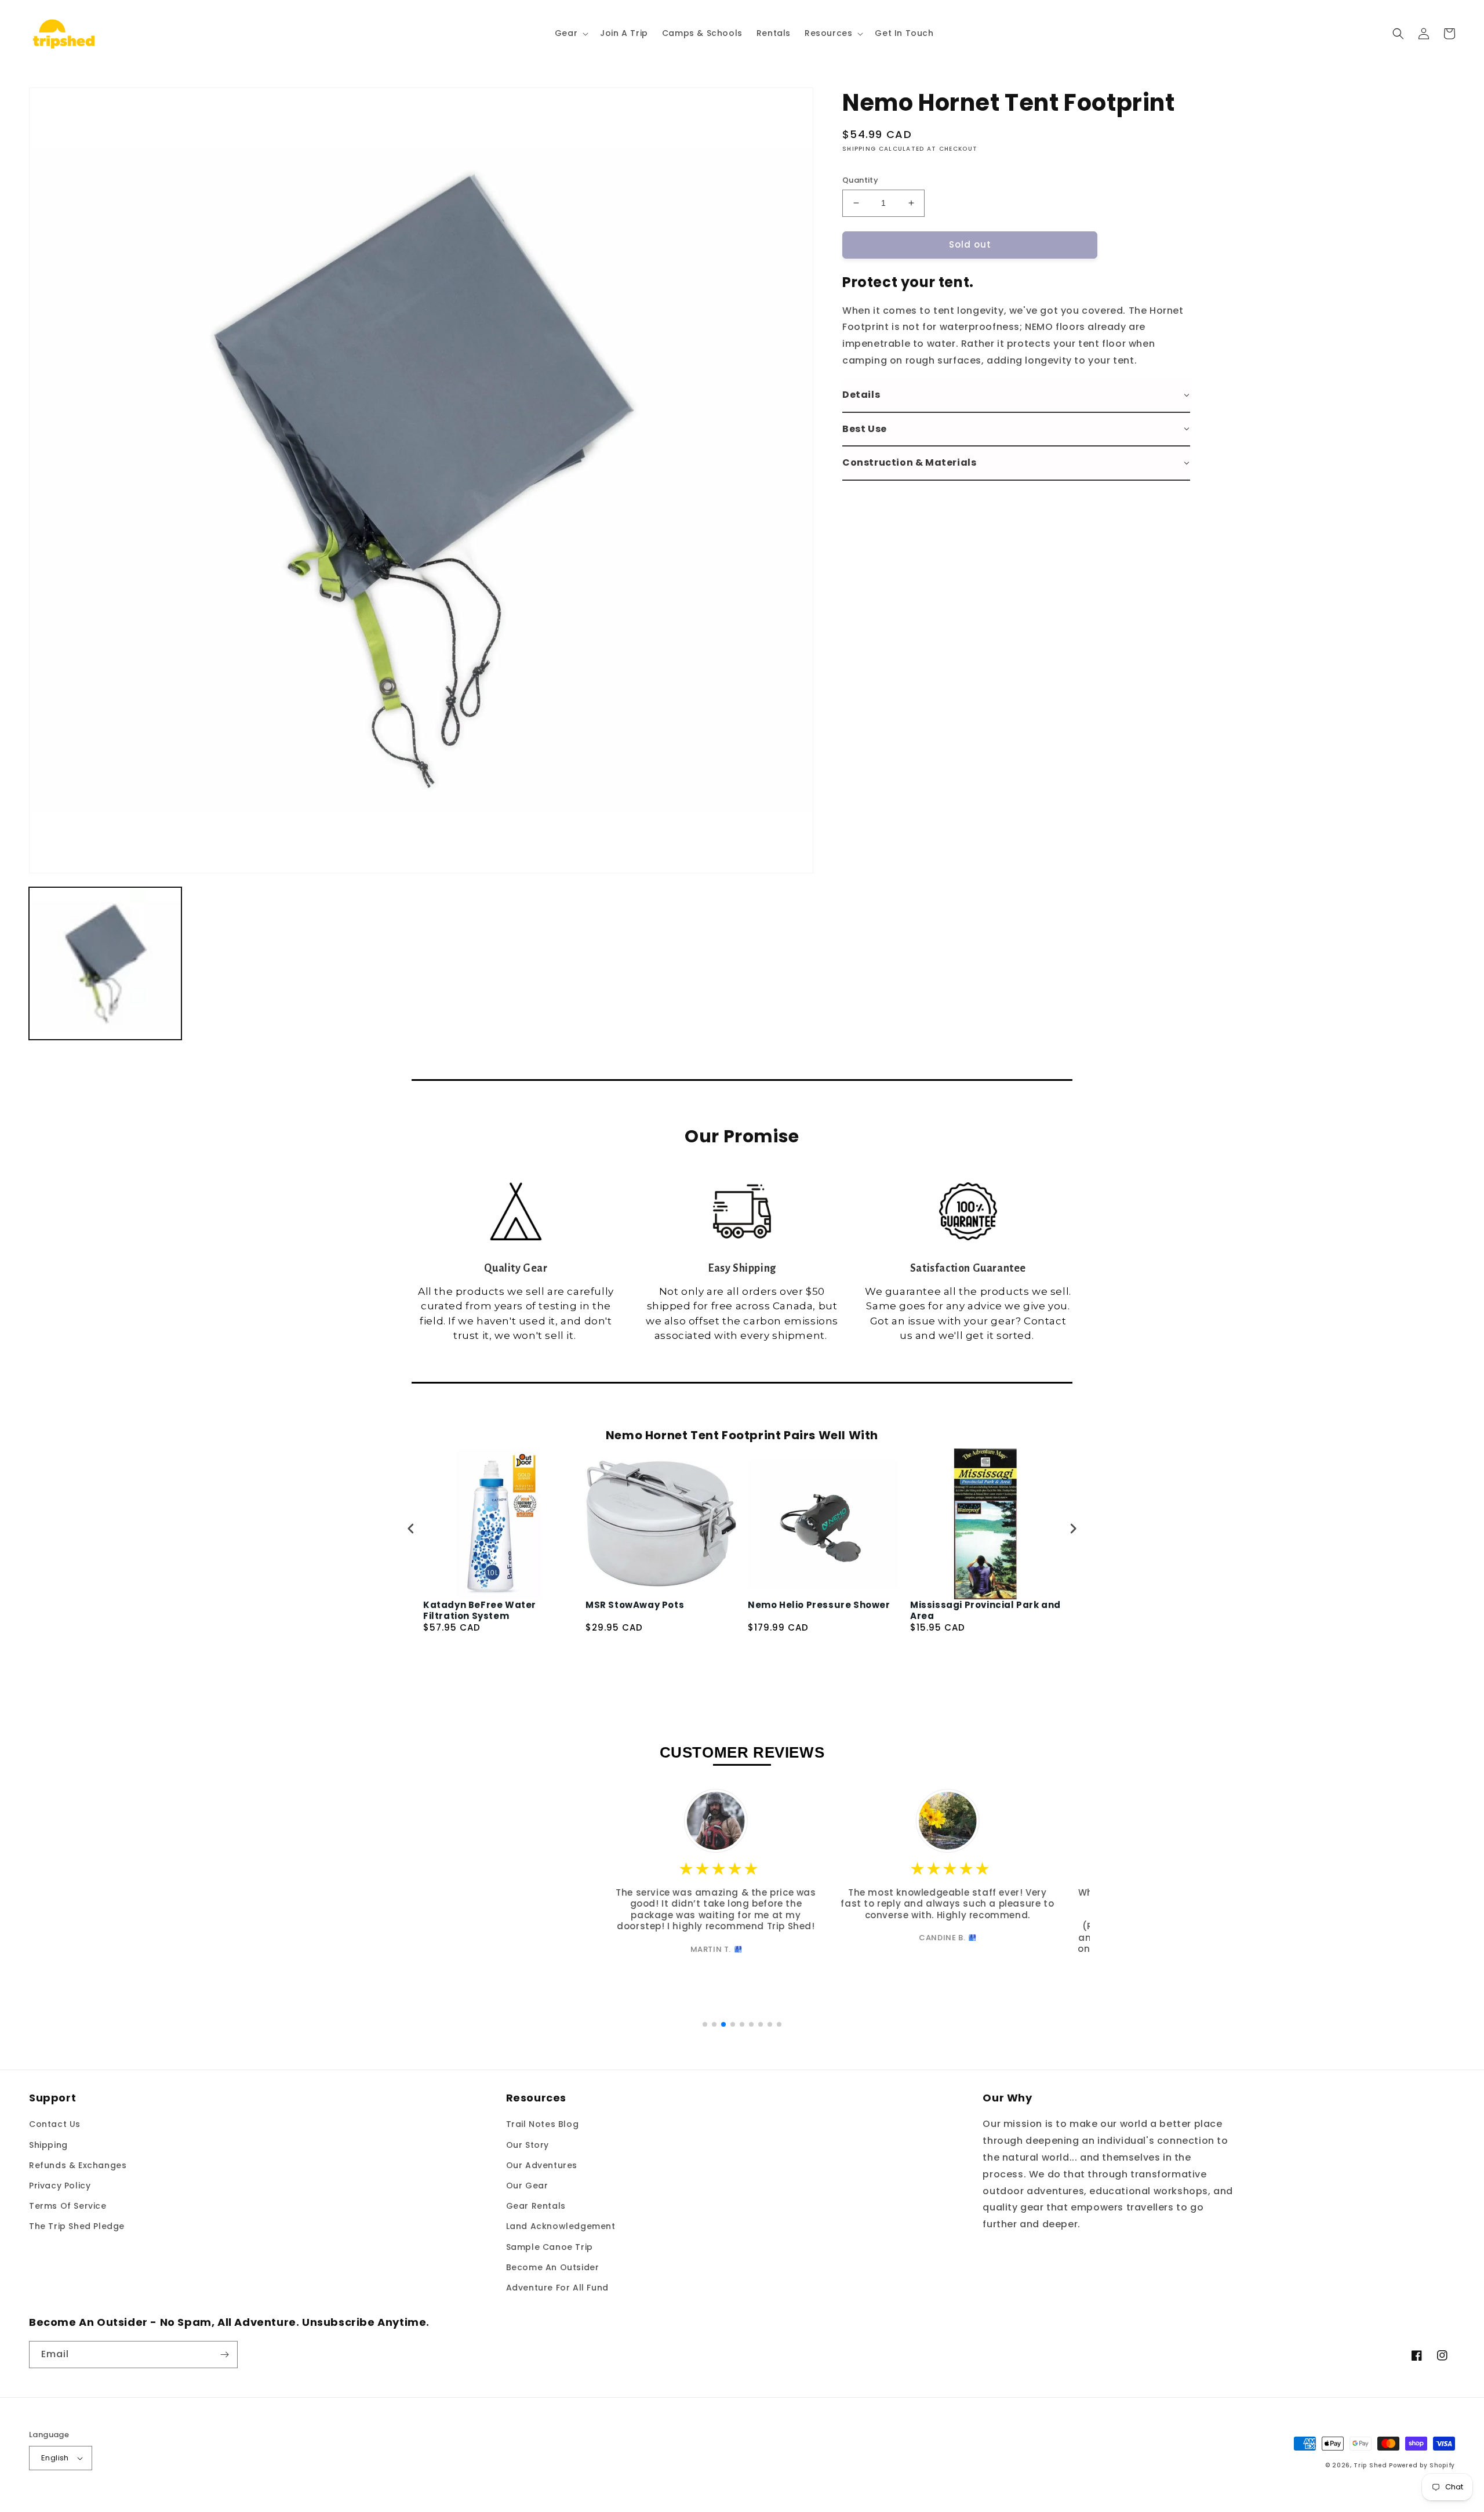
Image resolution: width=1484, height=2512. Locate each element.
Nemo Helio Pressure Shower (819, 1605)
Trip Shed (1370, 2465)
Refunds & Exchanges (78, 2165)
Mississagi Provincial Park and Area (985, 1611)
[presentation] (411, 1529)
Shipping (48, 2145)
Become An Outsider (553, 2267)
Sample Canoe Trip (550, 2247)
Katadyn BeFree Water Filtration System (480, 1611)
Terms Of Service (68, 2206)
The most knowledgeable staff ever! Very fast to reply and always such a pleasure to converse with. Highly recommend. (742, 1904)
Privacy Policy (60, 2186)
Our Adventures (542, 2165)
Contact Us (55, 2124)
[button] (570, 33)
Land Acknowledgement (561, 2226)
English (55, 2458)
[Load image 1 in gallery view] (105, 963)
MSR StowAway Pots (635, 1605)
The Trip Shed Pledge (77, 2226)
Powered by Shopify (1422, 2465)
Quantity (860, 180)
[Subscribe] (224, 2355)
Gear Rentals (536, 2206)
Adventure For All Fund (557, 2288)
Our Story (528, 2145)
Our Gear (527, 2186)
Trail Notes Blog (543, 2124)
